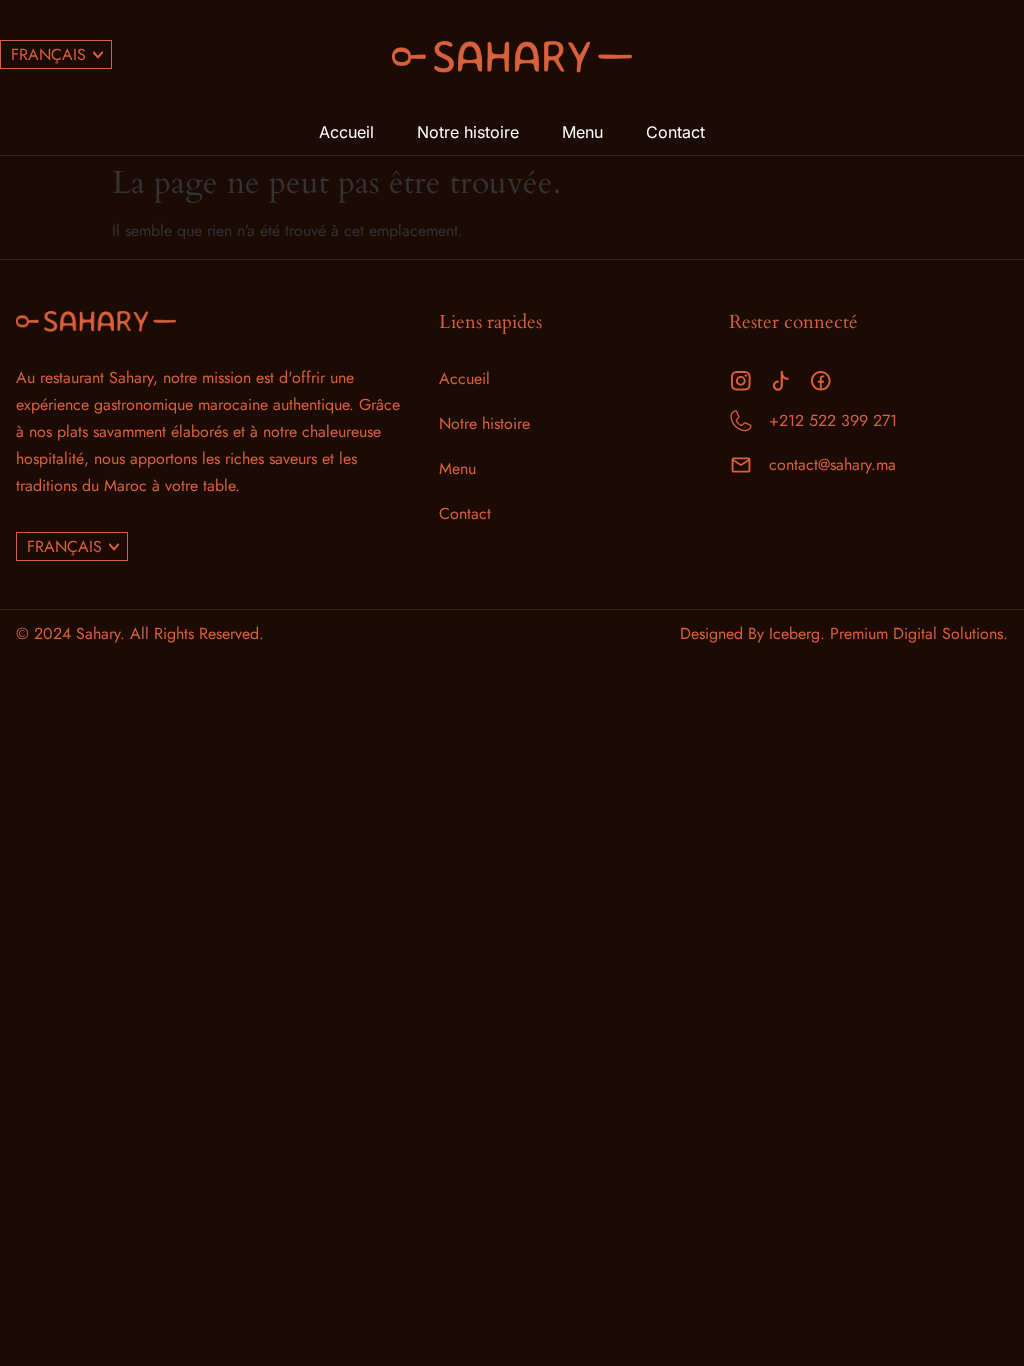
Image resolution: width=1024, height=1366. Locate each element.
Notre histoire (468, 132)
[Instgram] (741, 381)
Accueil (346, 132)
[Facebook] (821, 381)
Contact (675, 132)
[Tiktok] (781, 381)
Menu (582, 132)
